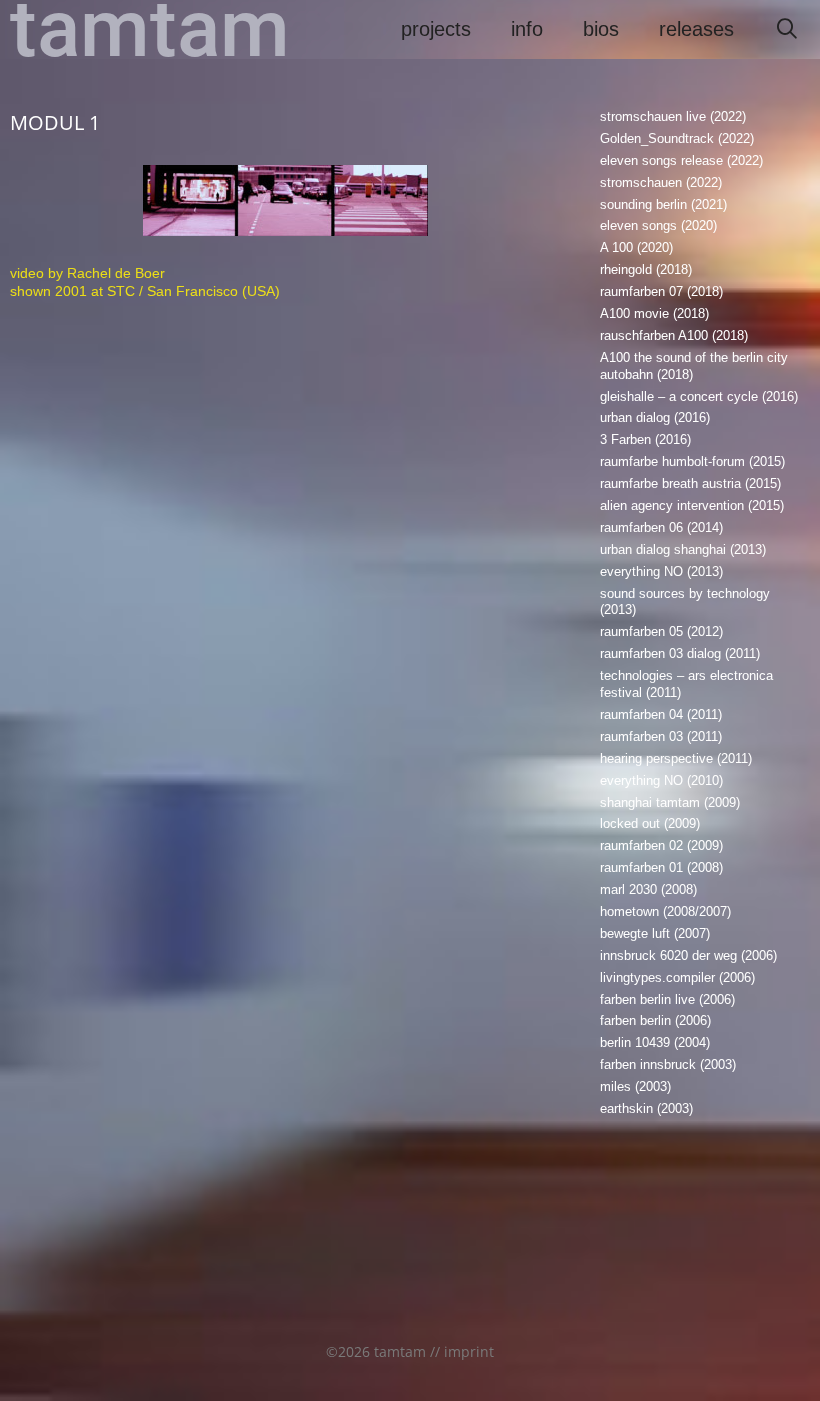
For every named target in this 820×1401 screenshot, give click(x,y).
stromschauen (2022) (661, 182)
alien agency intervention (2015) (692, 505)
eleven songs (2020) (658, 225)
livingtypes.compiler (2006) (677, 977)
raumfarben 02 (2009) (661, 845)
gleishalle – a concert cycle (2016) (699, 396)
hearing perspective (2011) (676, 758)
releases (696, 29)
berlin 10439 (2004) (655, 1042)
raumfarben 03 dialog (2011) (680, 653)
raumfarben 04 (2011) (661, 714)
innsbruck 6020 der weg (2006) (688, 955)
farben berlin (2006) (655, 1020)
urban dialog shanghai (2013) (683, 549)
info (527, 29)
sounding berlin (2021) (663, 204)
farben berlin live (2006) (667, 999)
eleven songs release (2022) (681, 160)
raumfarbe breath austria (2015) (690, 483)
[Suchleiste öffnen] (787, 29)
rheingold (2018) (646, 269)
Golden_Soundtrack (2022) (677, 138)
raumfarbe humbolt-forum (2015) (692, 461)
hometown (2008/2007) (665, 911)
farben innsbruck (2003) (668, 1064)
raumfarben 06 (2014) (661, 527)
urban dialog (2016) (655, 417)
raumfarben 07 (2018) (661, 291)
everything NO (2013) (661, 571)
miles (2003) (635, 1086)
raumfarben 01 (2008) (661, 867)
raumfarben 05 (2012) (661, 631)
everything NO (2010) (661, 780)
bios (601, 29)
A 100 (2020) (636, 247)
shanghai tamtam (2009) (670, 802)
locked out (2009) (650, 823)
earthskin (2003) (646, 1108)
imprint (469, 1351)
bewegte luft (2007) (655, 933)
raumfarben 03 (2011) (661, 736)
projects (436, 29)
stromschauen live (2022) (673, 116)
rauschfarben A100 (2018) (674, 335)
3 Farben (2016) (645, 439)
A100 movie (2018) (654, 313)
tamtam (150, 29)
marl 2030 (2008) (648, 889)
